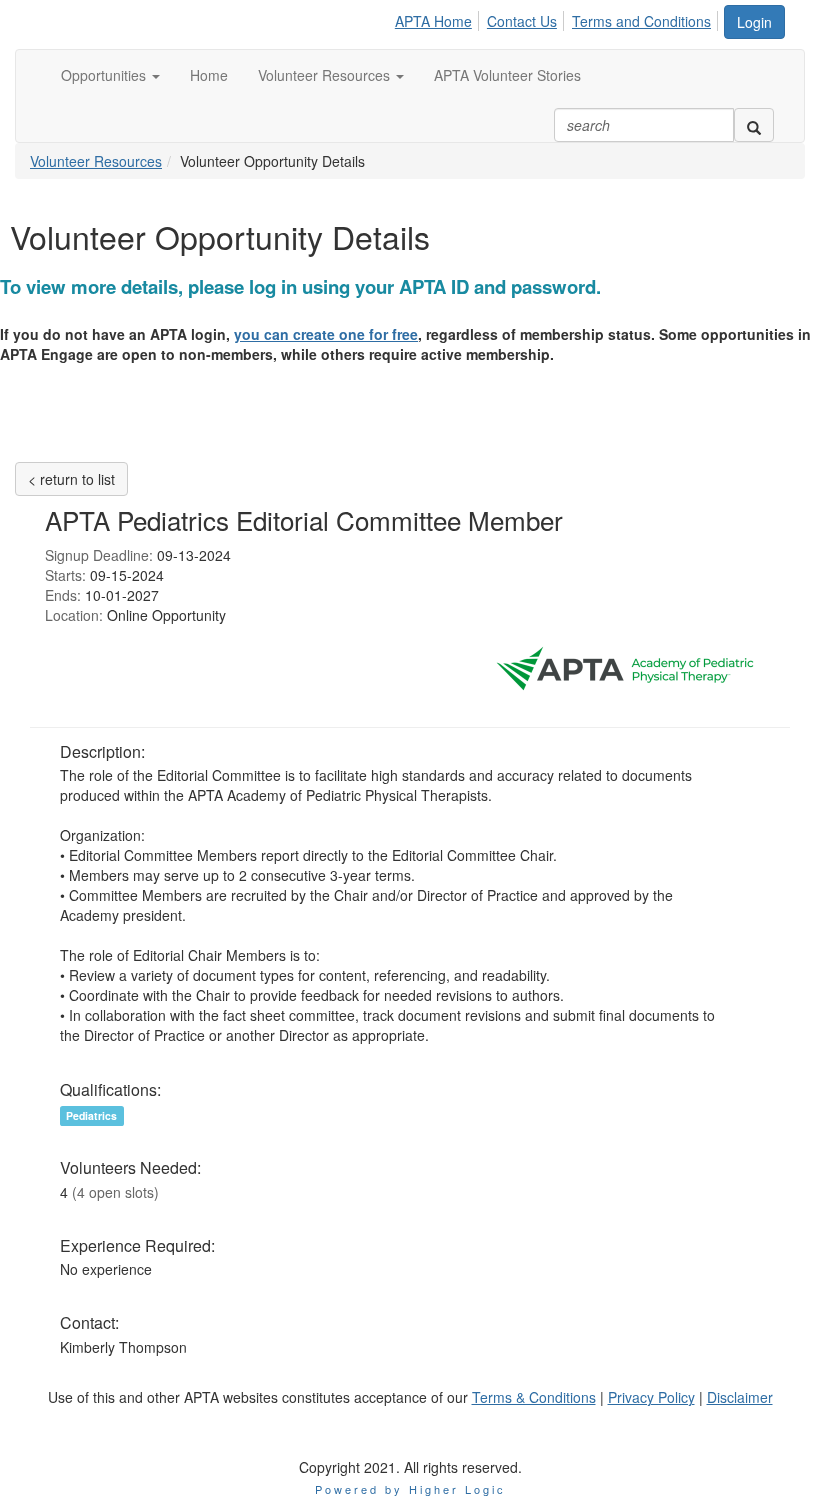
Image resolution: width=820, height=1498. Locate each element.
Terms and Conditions (641, 21)
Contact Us (522, 21)
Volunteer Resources (326, 75)
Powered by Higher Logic (410, 1489)
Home (209, 75)
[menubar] (558, 18)
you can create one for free (326, 334)
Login (754, 22)
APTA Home (433, 21)
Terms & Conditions (534, 1397)
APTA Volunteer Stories (507, 75)
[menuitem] (439, 18)
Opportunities (105, 75)
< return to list (71, 479)
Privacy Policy (651, 1397)
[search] (754, 125)
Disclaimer (740, 1397)
